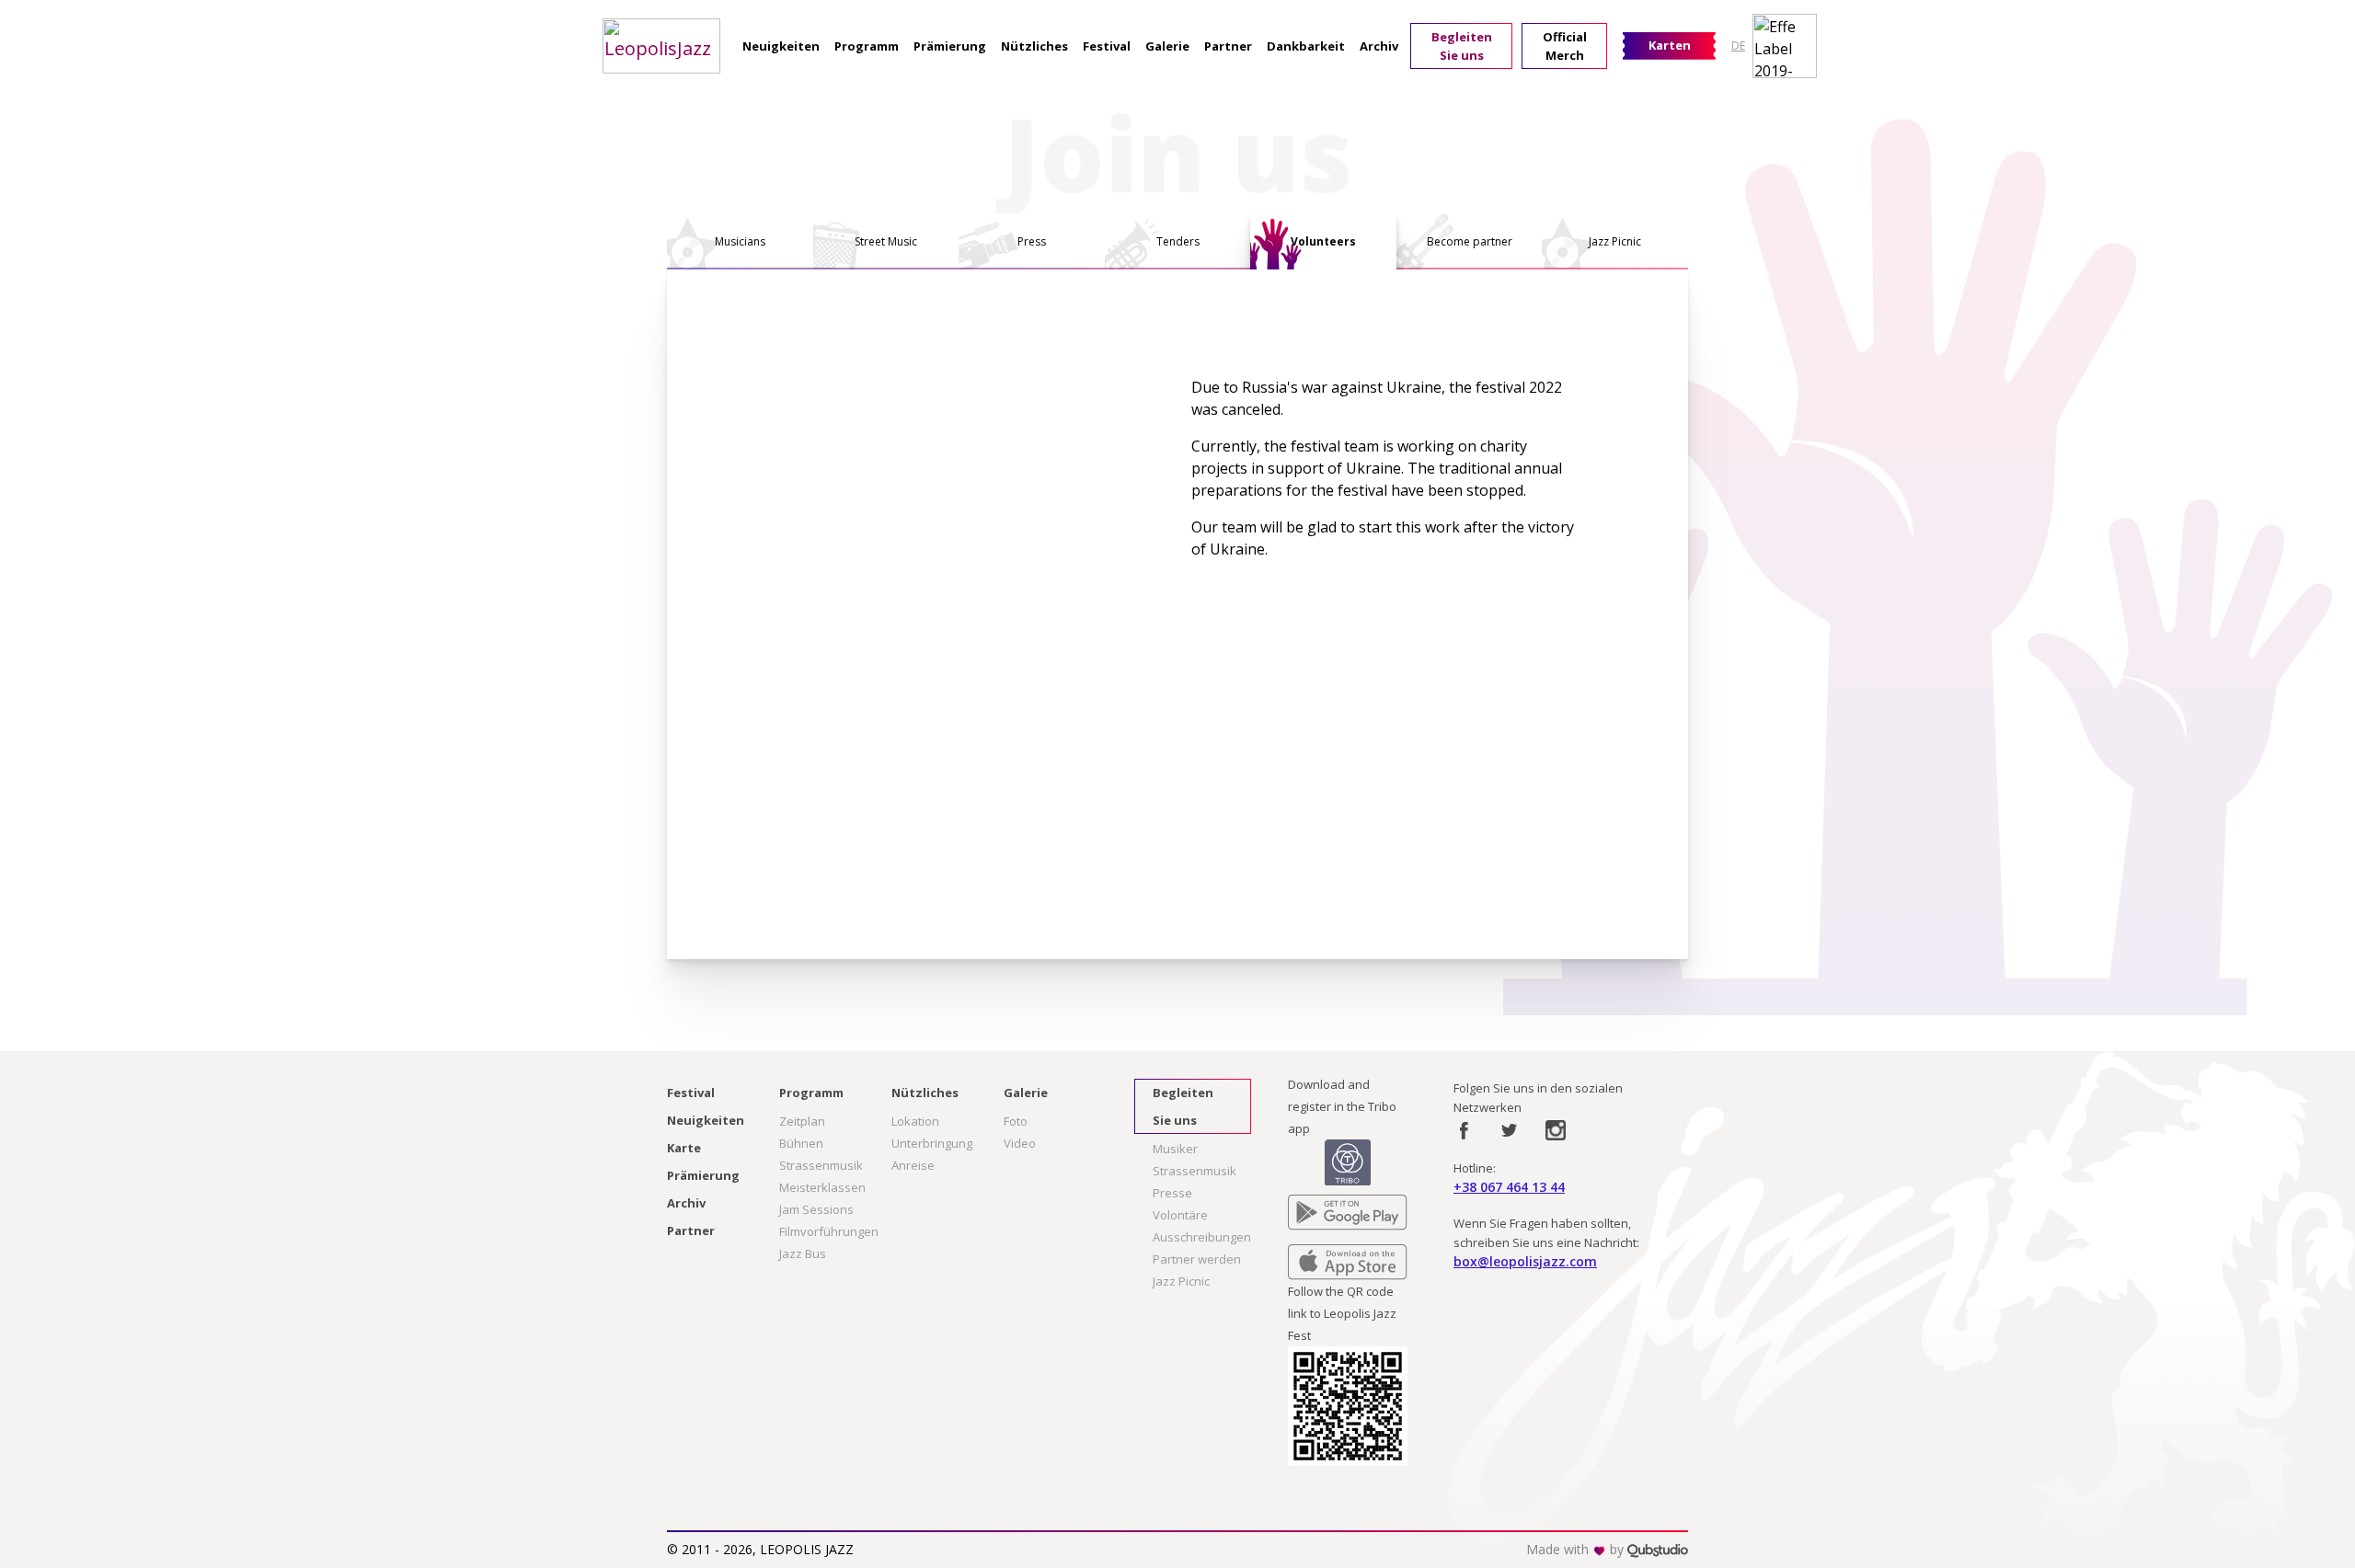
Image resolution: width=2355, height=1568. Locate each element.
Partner (1228, 46)
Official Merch (1565, 46)
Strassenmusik (821, 1165)
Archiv (1379, 46)
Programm (867, 46)
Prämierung (950, 46)
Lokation (915, 1121)
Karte (684, 1148)
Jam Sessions (816, 1209)
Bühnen (801, 1143)
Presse (1172, 1193)
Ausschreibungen (1202, 1237)
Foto (1016, 1121)
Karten (1670, 45)
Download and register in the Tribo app (1342, 1106)
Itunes (1305, 1255)
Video (1020, 1143)
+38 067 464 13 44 (1509, 1187)
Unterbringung (932, 1143)
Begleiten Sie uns (1462, 46)
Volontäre (1180, 1215)
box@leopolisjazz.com (1525, 1261)
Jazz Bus (803, 1253)
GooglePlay (1320, 1206)
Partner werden (1197, 1259)
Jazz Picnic (1181, 1281)
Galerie (1167, 46)
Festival (1107, 46)
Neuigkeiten (781, 46)
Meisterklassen (822, 1187)
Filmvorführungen (829, 1231)
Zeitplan (802, 1121)
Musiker (1175, 1149)
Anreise (913, 1165)
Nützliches (1034, 46)
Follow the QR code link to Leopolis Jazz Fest (1342, 1313)
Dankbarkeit (1306, 46)
